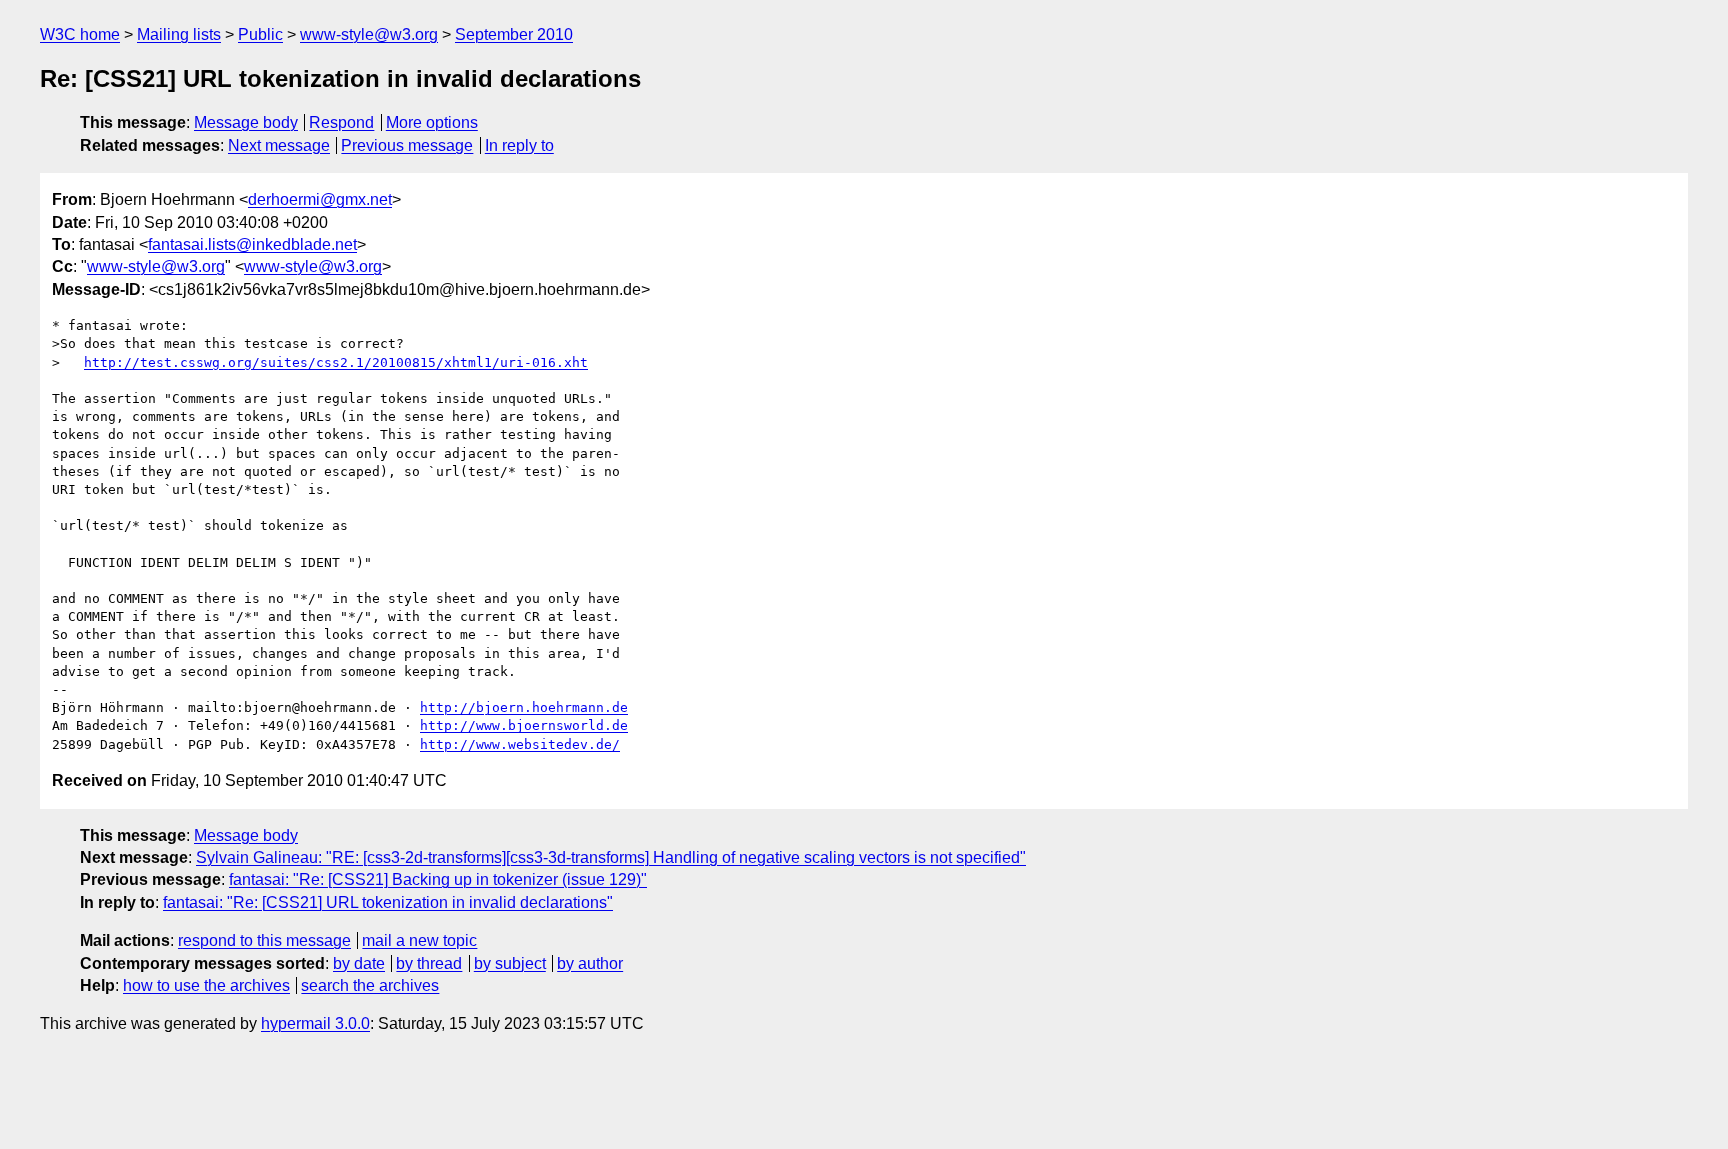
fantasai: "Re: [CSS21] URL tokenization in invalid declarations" (388, 902)
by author (590, 963)
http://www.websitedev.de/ (520, 744)
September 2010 (514, 34)
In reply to (519, 145)
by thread (429, 963)
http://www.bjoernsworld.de (524, 725)
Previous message (407, 145)
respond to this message (264, 940)
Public (260, 34)
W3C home (80, 34)
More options (432, 122)
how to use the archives (206, 985)
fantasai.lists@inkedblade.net (252, 244)
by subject (510, 963)
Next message (279, 145)
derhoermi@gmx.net (320, 199)
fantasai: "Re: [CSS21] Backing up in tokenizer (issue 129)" (438, 879)
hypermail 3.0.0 (315, 1023)
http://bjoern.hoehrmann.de (524, 707)
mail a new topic (419, 940)
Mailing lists (179, 34)
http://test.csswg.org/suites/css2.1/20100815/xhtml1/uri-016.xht (336, 362)
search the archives (370, 985)
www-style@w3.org (369, 34)
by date (359, 963)
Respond (341, 122)
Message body (246, 122)
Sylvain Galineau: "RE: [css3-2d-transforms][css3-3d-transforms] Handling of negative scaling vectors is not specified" (611, 857)
